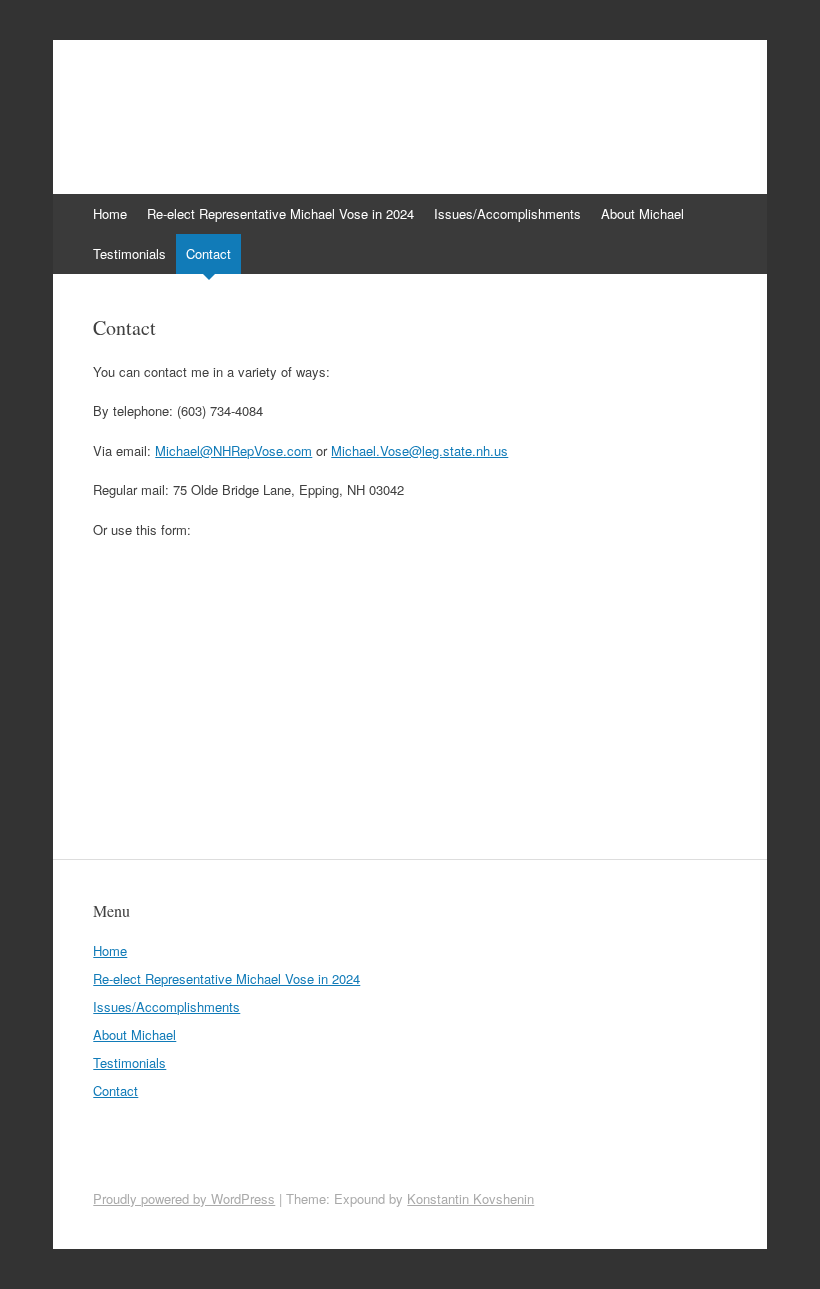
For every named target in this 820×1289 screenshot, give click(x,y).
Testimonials (129, 253)
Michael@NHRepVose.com (233, 450)
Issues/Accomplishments (507, 213)
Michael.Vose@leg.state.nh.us (419, 450)
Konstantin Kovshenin (470, 1198)
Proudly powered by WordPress (184, 1198)
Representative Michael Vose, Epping (347, 107)
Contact (208, 253)
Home (110, 213)
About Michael (642, 213)
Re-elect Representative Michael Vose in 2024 (280, 213)
